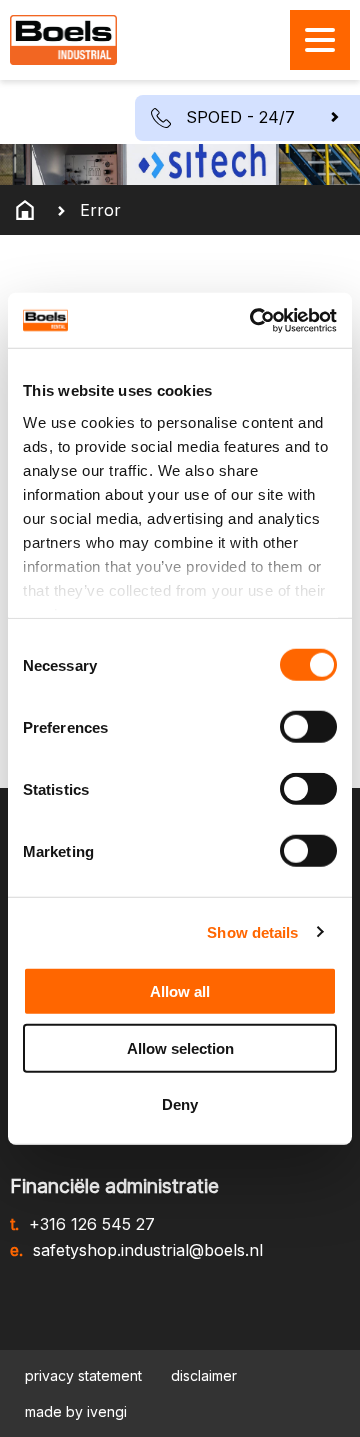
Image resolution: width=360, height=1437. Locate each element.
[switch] (308, 727)
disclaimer (204, 1375)
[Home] (25, 210)
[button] (247, 118)
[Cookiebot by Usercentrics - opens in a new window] (254, 320)
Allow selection (180, 1047)
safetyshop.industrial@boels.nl (148, 1250)
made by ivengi (76, 1411)
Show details (252, 931)
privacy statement (83, 1375)
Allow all (180, 991)
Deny (180, 1104)
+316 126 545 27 (92, 1224)
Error (100, 210)
